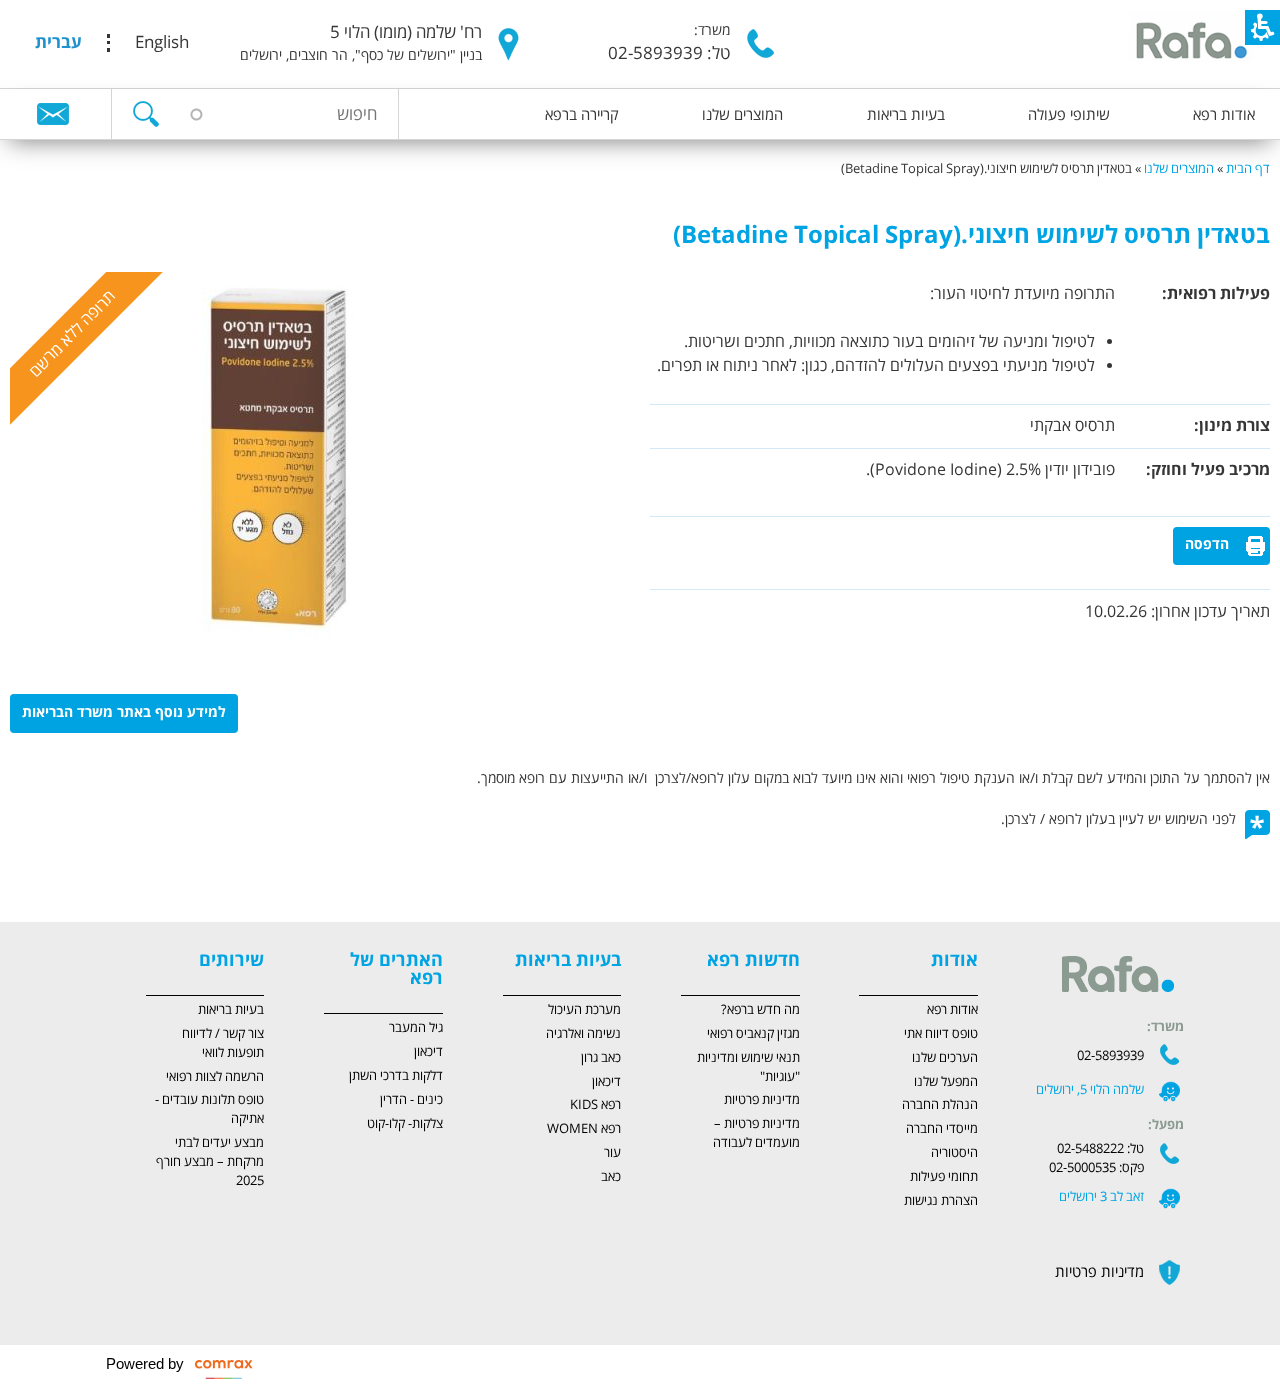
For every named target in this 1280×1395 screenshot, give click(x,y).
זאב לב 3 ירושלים (1101, 1197)
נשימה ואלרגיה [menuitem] (583, 1034)
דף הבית (1248, 169)
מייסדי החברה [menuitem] (942, 1129)
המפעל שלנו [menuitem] (946, 1082)
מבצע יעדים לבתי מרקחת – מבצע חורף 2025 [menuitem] (210, 1162)
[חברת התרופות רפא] (1189, 42)
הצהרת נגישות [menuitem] (941, 1201)
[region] (640, 159)
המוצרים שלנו (1179, 169)
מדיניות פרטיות (1099, 1272)
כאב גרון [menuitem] (601, 1058)
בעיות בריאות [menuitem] (906, 115)
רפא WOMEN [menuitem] (584, 1129)
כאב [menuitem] (611, 1177)
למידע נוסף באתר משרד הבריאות (124, 713)
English (162, 43)
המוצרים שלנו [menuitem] (742, 115)
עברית (58, 43)
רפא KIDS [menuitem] (595, 1105)
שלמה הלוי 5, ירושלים (1090, 1090)
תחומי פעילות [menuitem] (944, 1177)
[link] (53, 113)
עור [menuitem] (612, 1153)
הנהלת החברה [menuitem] (940, 1105)
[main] (640, 550)
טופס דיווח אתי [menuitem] (941, 1034)
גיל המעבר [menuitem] (416, 1028)
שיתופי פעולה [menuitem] (1069, 115)
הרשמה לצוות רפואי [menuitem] (215, 1077)
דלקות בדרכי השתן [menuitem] (396, 1076)
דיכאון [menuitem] (606, 1082)
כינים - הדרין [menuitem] (411, 1100)
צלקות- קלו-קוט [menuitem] (405, 1124)
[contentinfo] (640, 845)
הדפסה (1207, 545)
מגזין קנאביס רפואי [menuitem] (753, 1034)
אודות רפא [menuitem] (1224, 115)
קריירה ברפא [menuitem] (582, 115)
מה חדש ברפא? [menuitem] (760, 1010)
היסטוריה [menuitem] (954, 1153)
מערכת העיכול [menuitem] (584, 1010)
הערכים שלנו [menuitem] (945, 1058)
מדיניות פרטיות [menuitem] (762, 1100)
